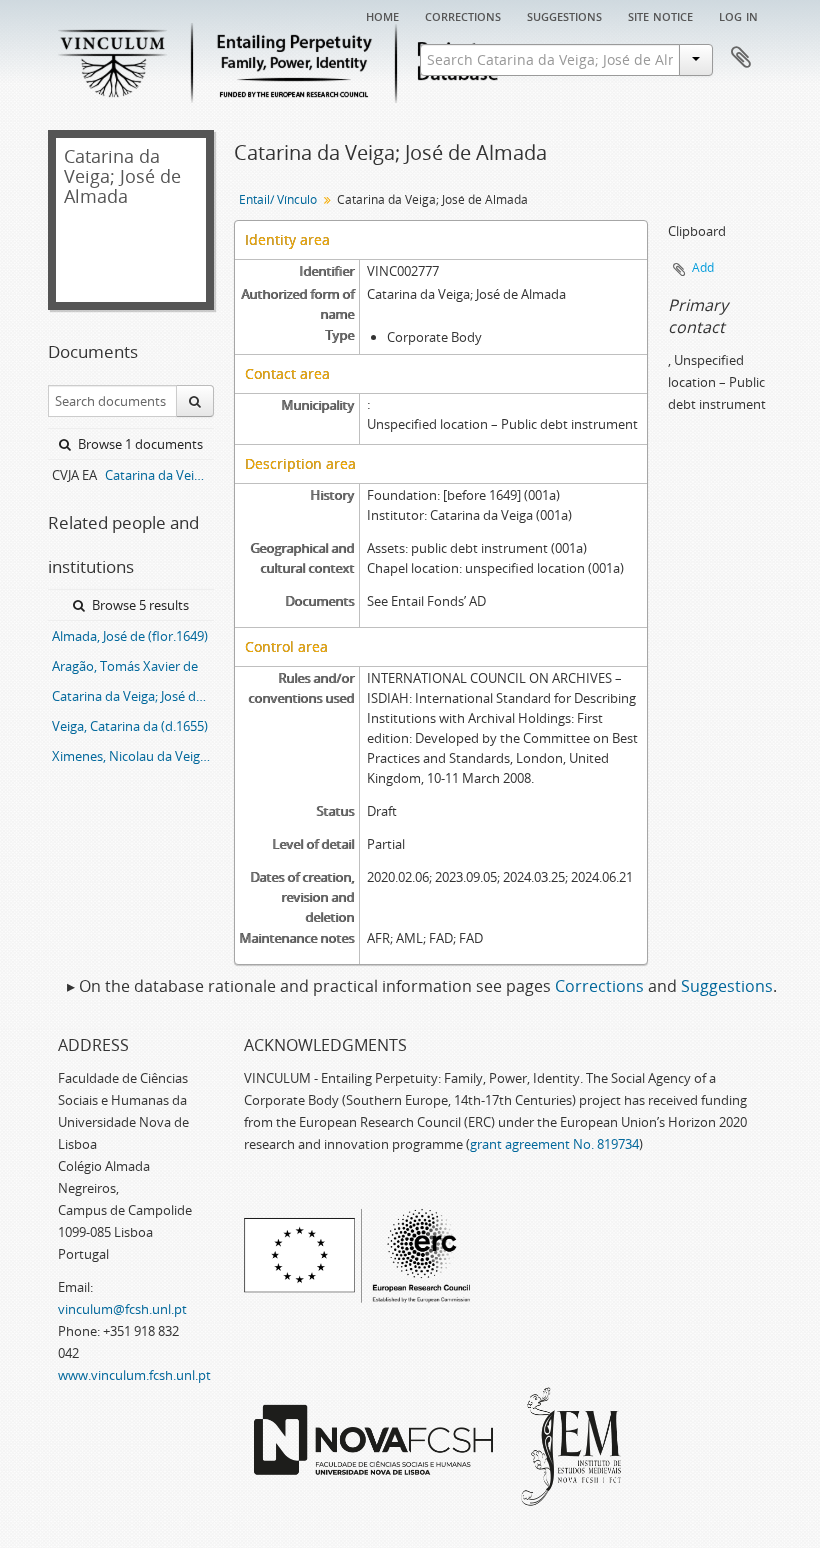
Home (382, 15)
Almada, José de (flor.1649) (130, 636)
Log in (738, 15)
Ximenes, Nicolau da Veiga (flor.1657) (133, 756)
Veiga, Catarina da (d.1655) (130, 726)
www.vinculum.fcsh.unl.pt (134, 1375)
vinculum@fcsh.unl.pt (122, 1309)
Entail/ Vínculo (278, 199)
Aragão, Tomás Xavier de (125, 666)
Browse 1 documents (139, 444)
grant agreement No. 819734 (554, 1144)
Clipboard (741, 58)
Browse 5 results (139, 605)
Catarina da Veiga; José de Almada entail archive (159, 475)
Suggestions (564, 15)
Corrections (463, 15)
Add (703, 267)
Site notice (660, 15)
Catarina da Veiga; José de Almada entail (133, 696)
